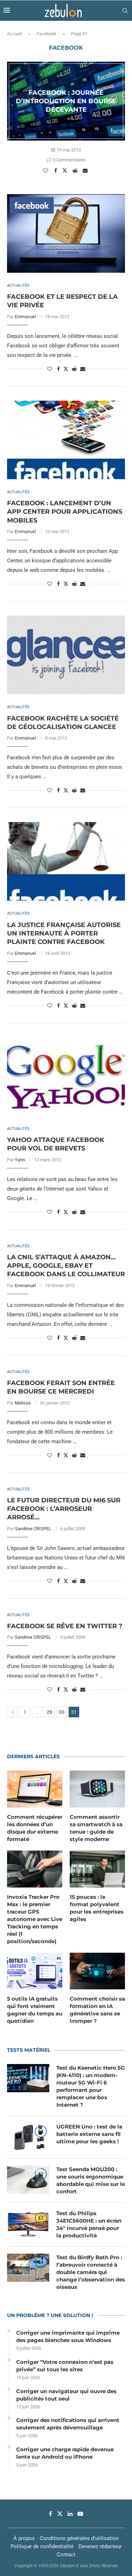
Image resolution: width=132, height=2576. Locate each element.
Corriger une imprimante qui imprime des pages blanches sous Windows (68, 2336)
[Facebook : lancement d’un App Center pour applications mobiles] (66, 440)
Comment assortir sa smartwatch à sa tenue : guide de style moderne (96, 1828)
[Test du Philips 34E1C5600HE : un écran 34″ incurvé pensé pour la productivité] (28, 2224)
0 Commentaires (69, 160)
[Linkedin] (70, 2514)
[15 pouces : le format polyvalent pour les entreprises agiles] (97, 1869)
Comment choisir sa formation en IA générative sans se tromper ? (97, 2010)
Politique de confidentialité (42, 2546)
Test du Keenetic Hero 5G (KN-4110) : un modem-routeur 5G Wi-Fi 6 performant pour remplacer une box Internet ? (91, 2086)
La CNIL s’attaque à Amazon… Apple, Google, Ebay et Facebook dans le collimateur (66, 1266)
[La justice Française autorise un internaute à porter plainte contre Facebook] (66, 861)
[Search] (125, 11)
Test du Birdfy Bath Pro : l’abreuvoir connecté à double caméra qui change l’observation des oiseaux (91, 2272)
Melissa (23, 1403)
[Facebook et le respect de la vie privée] (66, 233)
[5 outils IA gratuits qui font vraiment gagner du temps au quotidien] (35, 1971)
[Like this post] (46, 171)
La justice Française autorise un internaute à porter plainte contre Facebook (64, 934)
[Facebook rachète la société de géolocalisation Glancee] (66, 655)
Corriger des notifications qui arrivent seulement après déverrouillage (68, 2424)
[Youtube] (80, 2514)
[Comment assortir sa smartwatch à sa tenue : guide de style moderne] (97, 1789)
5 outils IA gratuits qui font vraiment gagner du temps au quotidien (35, 2010)
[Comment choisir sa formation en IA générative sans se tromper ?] (97, 1971)
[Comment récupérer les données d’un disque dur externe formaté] (35, 1789)
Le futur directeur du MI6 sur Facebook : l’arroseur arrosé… (64, 1509)
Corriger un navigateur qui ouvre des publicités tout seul (66, 2395)
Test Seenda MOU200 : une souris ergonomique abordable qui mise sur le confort (91, 2180)
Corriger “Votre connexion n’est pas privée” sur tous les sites (65, 2366)
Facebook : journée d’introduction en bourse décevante (66, 101)
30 (62, 1712)
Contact (66, 2555)
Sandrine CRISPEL (33, 1529)
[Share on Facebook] (56, 171)
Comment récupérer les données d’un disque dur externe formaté (35, 1828)
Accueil (14, 34)
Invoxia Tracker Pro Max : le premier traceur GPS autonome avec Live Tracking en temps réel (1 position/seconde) (35, 1919)
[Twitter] (60, 2514)
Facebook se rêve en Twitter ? (65, 1626)
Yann (20, 1160)
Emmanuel (25, 317)
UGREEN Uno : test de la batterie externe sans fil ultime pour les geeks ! (89, 2134)
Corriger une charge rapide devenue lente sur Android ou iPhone (65, 2453)
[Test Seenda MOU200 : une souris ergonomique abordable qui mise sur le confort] (28, 2180)
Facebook (46, 34)
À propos (24, 2538)
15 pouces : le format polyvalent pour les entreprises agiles (97, 1908)
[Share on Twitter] (66, 170)
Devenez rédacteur (100, 2546)
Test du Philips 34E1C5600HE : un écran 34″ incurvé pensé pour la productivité (89, 2224)
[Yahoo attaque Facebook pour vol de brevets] (66, 1077)
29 (49, 1712)
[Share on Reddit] (76, 171)
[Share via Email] (86, 171)
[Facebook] (51, 2514)
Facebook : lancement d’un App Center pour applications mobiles (65, 512)
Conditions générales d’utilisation (79, 2538)
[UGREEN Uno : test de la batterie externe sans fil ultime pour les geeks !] (28, 2137)
